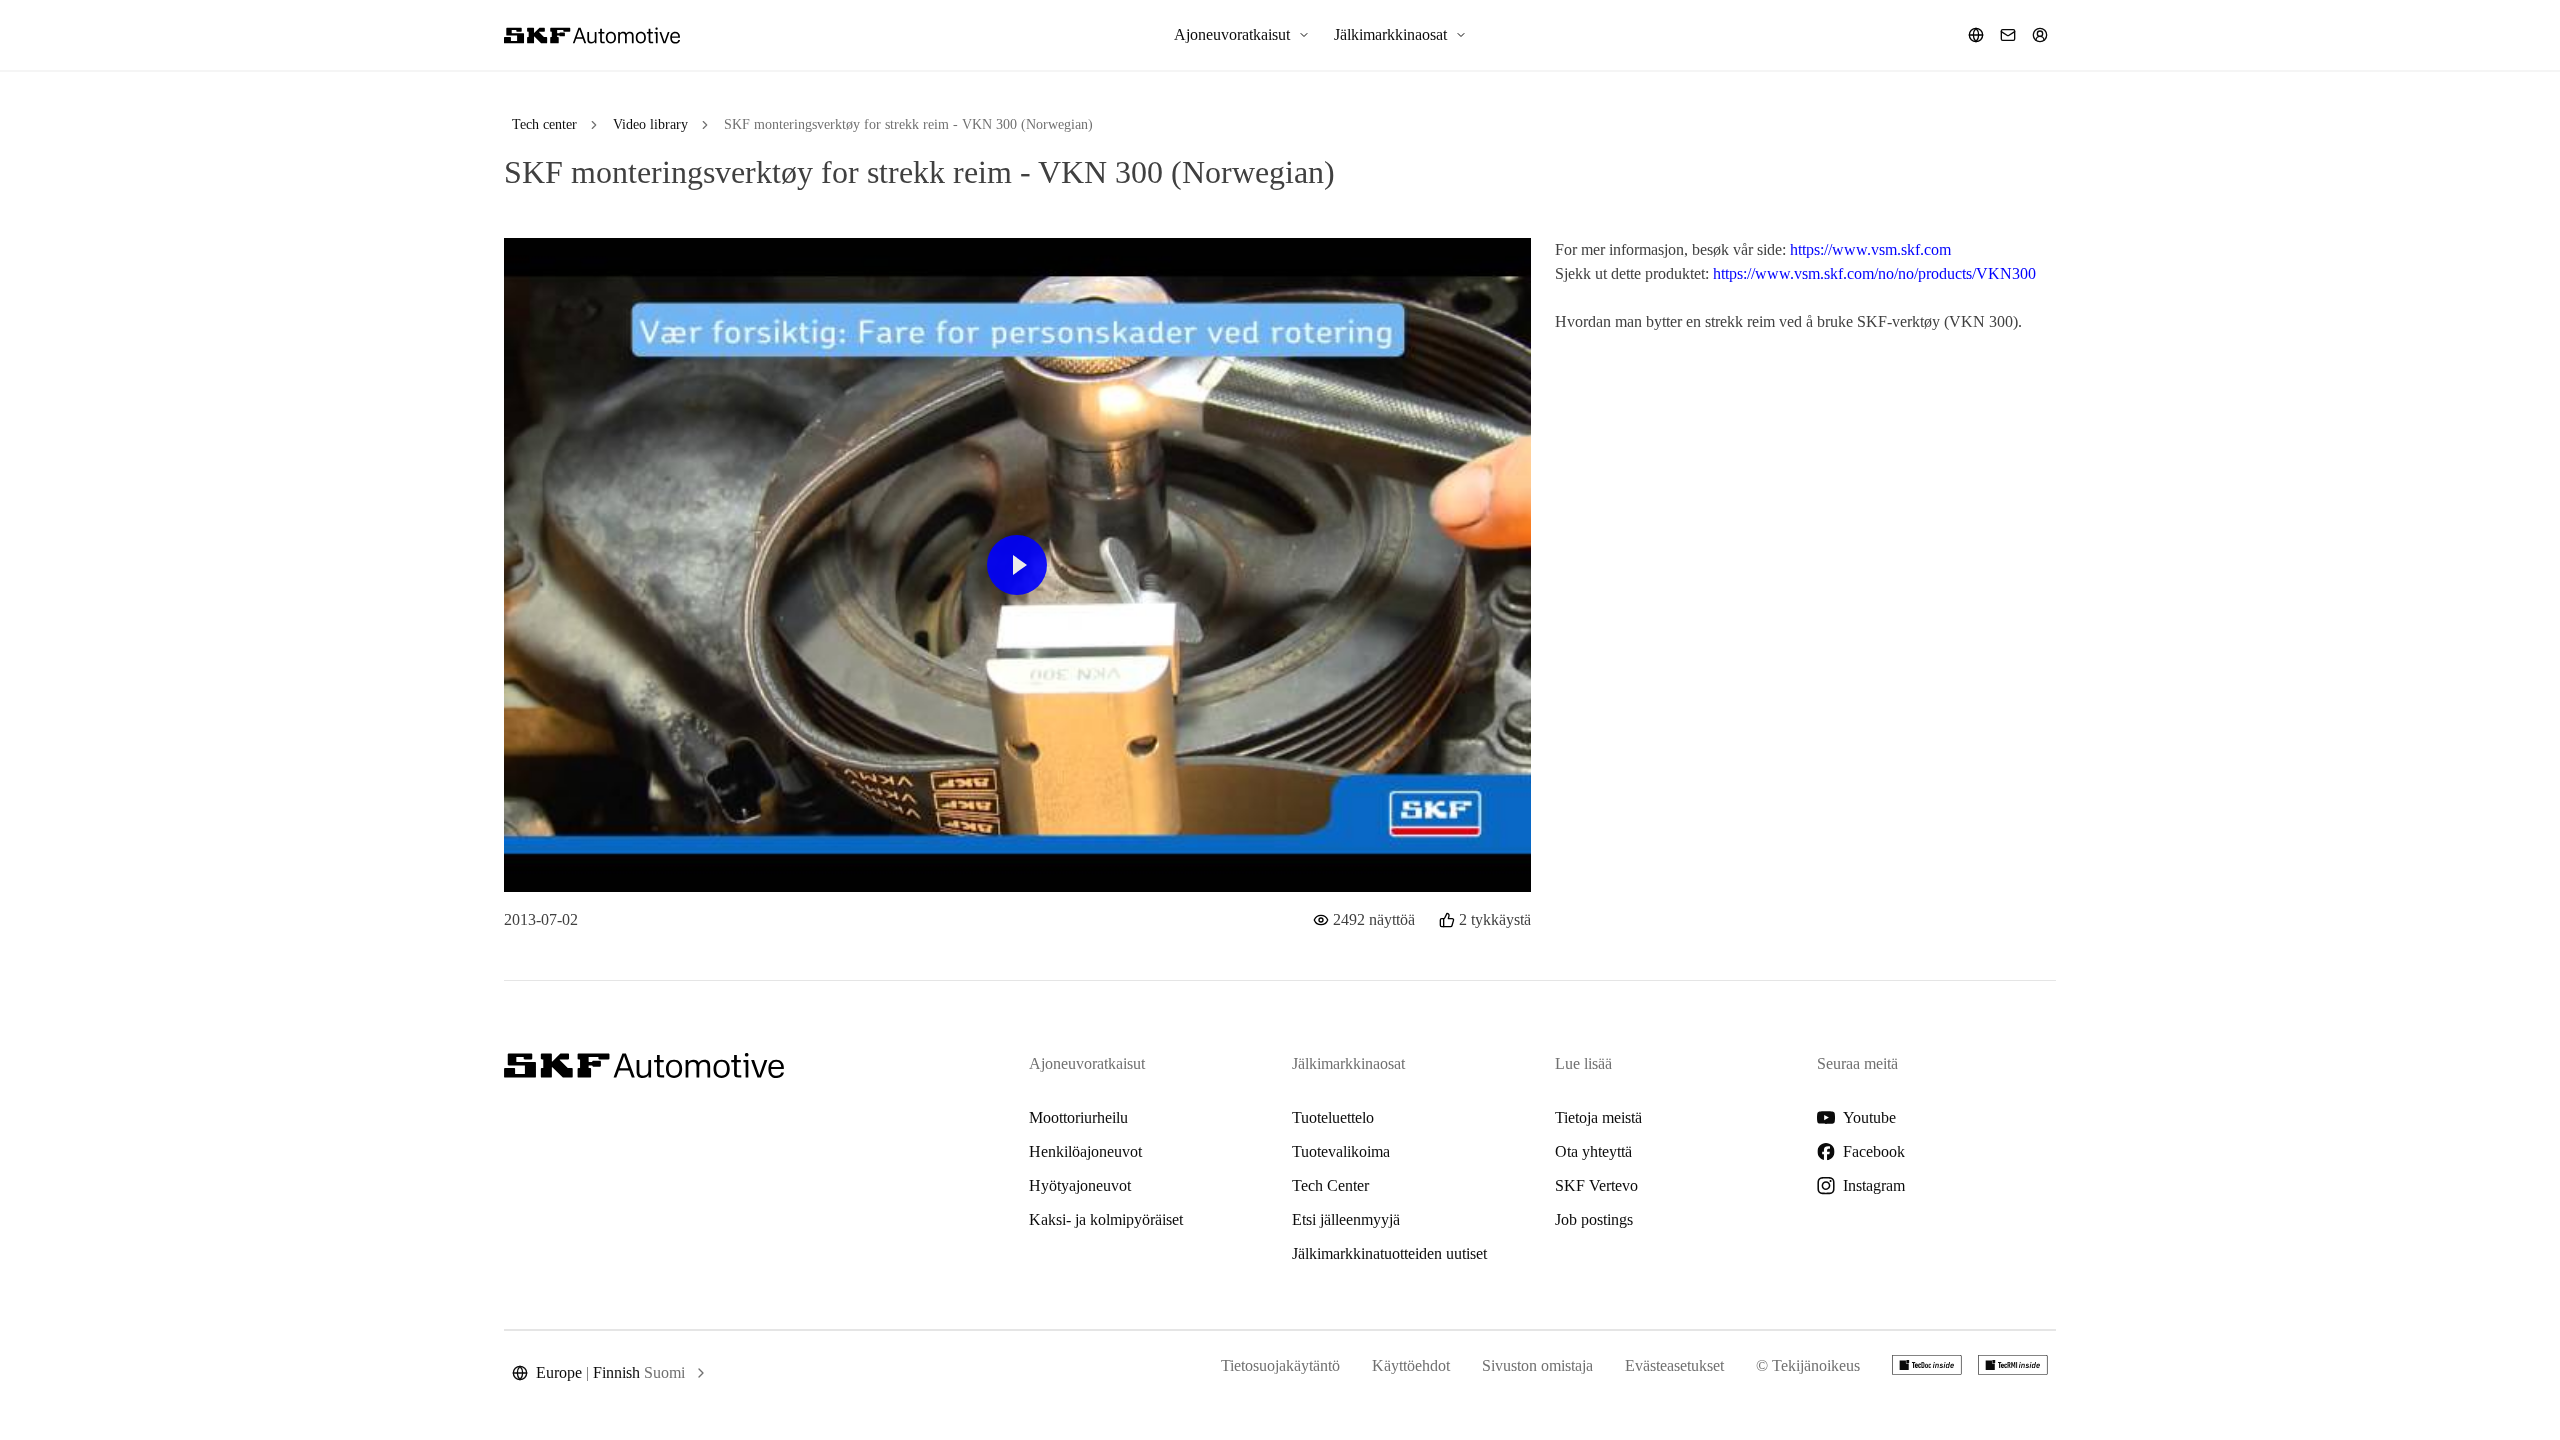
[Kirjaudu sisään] (2040, 35)
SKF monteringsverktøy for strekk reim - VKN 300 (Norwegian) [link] (908, 124)
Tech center (544, 124)
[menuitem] (1242, 35)
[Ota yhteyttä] (2008, 35)
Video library (650, 124)
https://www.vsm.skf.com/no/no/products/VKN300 (1874, 273)
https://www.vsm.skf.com (1870, 249)
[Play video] (1017, 565)
